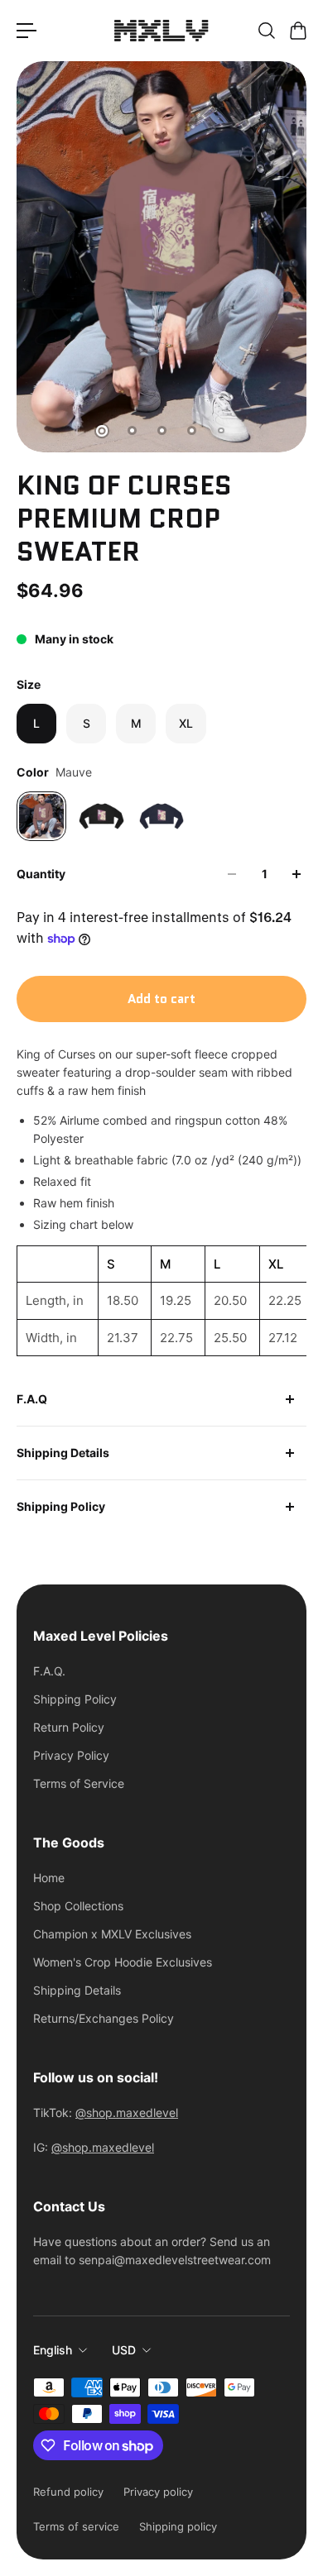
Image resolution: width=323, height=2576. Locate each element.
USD (124, 2350)
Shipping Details (63, 1453)
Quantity (41, 874)
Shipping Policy (61, 1506)
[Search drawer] (266, 31)
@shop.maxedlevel (127, 2112)
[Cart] (297, 31)
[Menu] (27, 31)
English (53, 2350)
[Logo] (161, 31)
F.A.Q (32, 1399)
